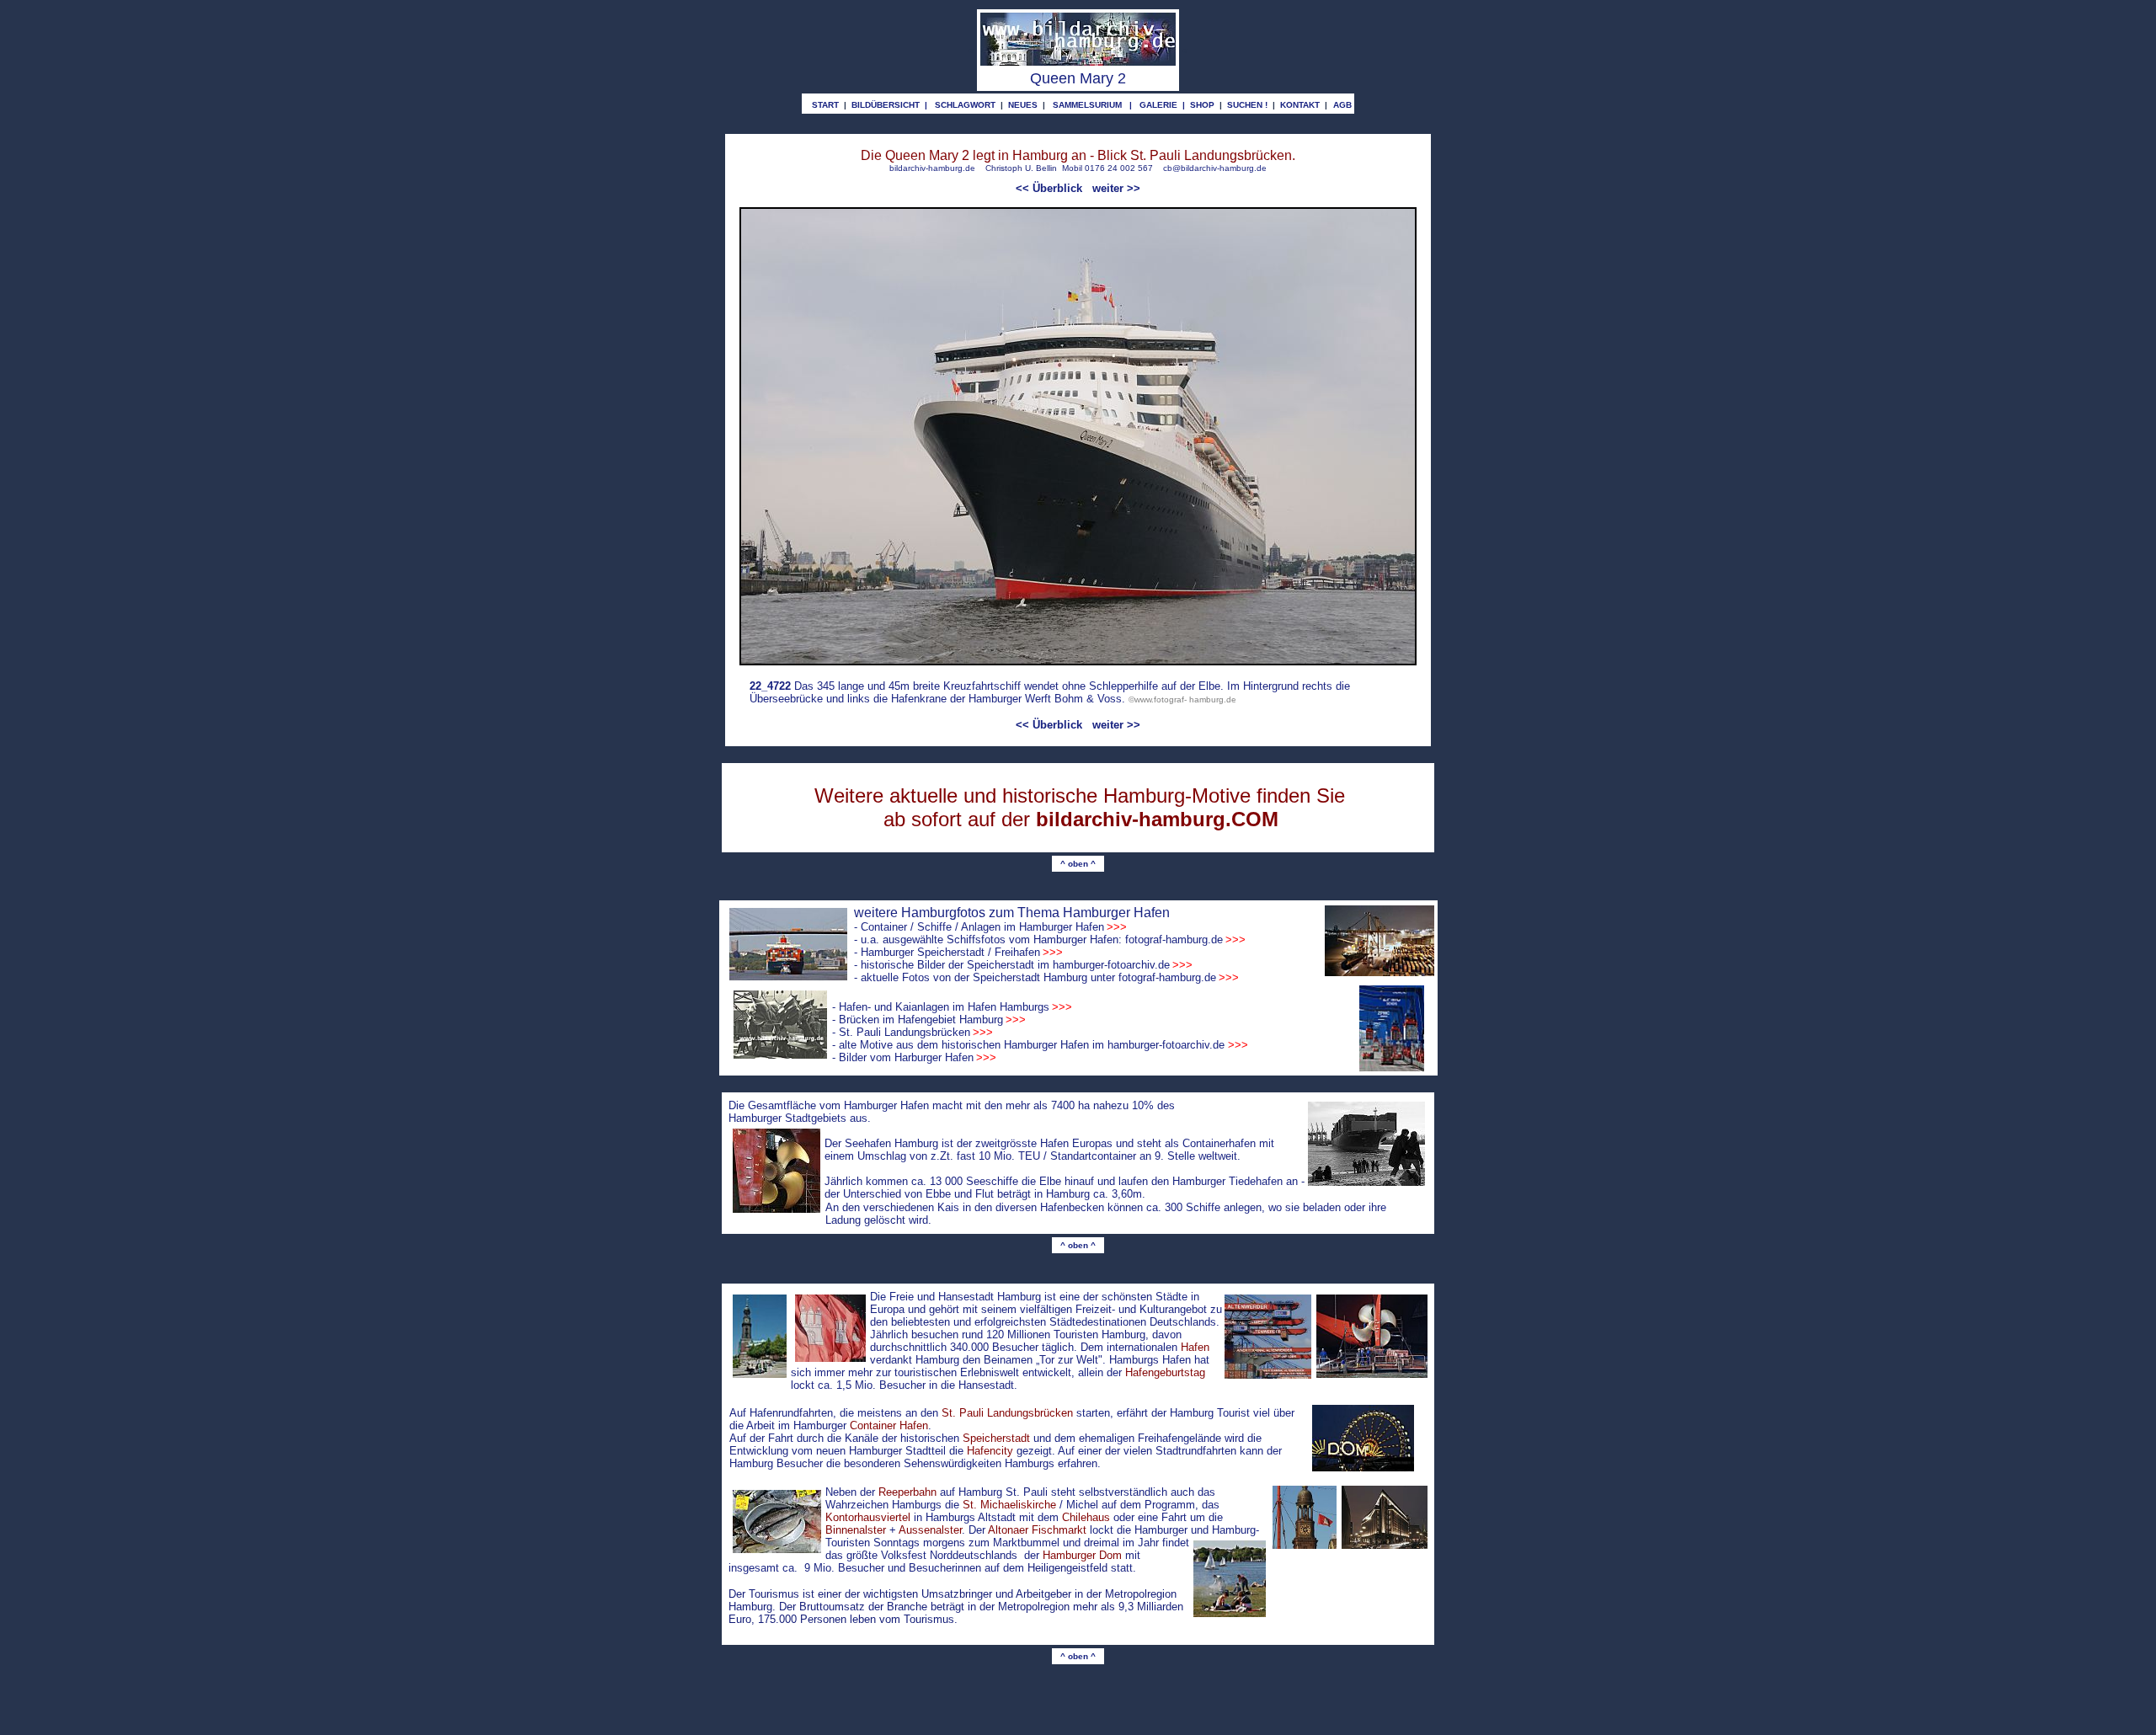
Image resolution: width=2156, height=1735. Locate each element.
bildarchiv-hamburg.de (932, 168)
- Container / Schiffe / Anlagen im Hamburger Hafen (990, 927)
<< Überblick (1049, 188)
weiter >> (1116, 188)
